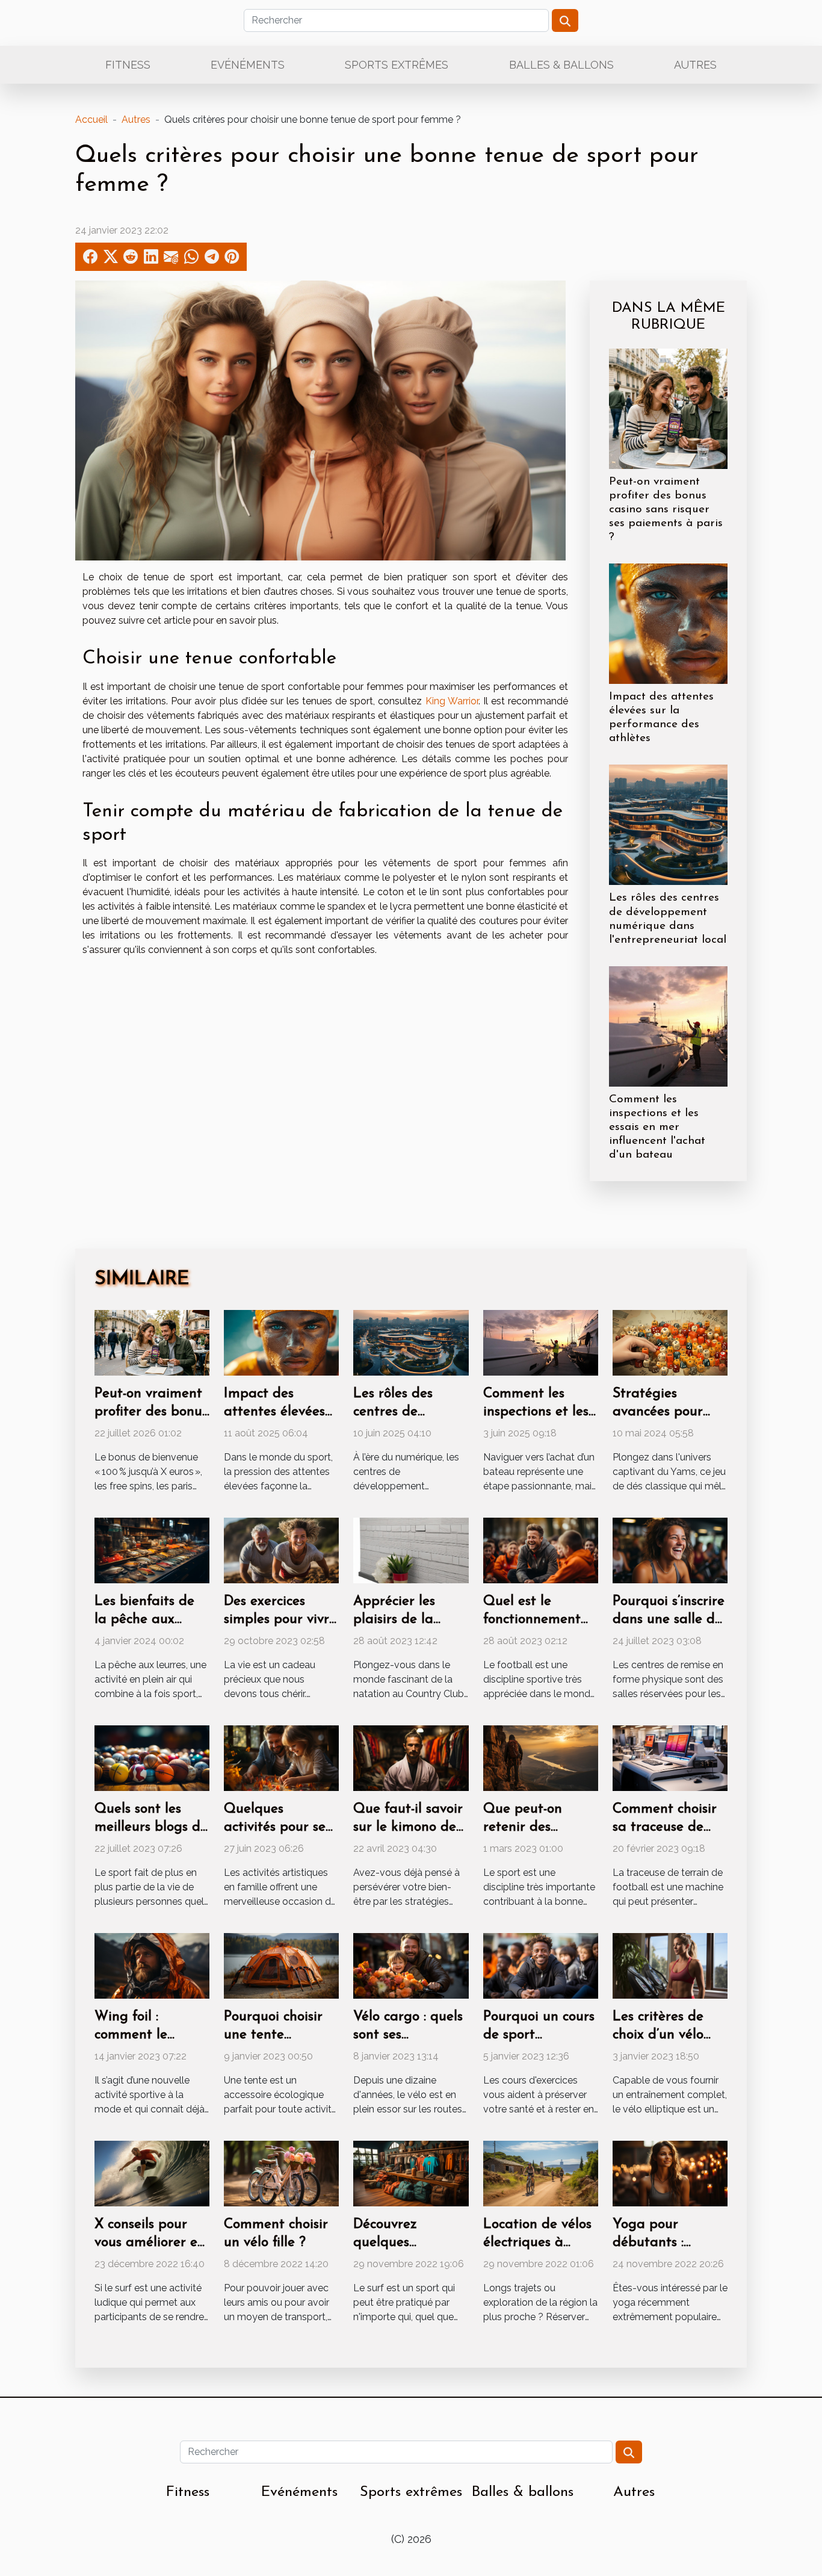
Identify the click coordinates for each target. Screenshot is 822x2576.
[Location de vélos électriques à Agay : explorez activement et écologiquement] (541, 2173)
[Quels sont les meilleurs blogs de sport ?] (152, 1758)
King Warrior (452, 701)
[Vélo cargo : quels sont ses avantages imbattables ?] (411, 1965)
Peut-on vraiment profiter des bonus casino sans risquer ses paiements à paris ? (666, 510)
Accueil (91, 119)
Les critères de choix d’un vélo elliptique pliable (666, 2035)
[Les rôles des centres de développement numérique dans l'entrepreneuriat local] (668, 824)
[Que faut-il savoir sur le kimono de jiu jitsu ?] (411, 1758)
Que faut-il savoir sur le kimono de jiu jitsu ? (408, 1827)
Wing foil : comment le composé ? (131, 2035)
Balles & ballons (561, 65)
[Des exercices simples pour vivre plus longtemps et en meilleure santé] (281, 1550)
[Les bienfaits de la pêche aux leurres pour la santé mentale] (152, 1550)
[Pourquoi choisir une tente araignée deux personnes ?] (281, 1965)
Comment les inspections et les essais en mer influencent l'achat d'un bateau (657, 1127)
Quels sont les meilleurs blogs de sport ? (151, 1827)
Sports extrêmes (397, 65)
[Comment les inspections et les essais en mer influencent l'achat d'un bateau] (668, 1026)
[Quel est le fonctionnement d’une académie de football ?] (541, 1550)
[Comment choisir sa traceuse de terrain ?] (670, 1758)
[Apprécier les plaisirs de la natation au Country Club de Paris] (411, 1550)
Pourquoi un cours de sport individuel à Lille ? (541, 2035)
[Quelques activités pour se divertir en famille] (281, 1758)
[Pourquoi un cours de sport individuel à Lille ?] (541, 1965)
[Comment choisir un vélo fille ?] (281, 2173)
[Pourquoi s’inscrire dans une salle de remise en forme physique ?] (670, 1550)
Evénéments (248, 65)
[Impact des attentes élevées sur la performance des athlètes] (668, 623)
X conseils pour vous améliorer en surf (150, 2243)
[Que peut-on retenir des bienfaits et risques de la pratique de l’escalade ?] (541, 1758)
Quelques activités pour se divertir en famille (280, 1827)
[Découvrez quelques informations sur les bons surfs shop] (411, 2173)
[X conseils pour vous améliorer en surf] (152, 2173)
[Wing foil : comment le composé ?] (152, 1965)
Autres (695, 65)
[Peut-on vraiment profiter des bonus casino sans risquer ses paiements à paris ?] (668, 408)
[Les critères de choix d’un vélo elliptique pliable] (670, 1965)
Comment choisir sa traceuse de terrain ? (665, 1827)
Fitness (128, 65)
